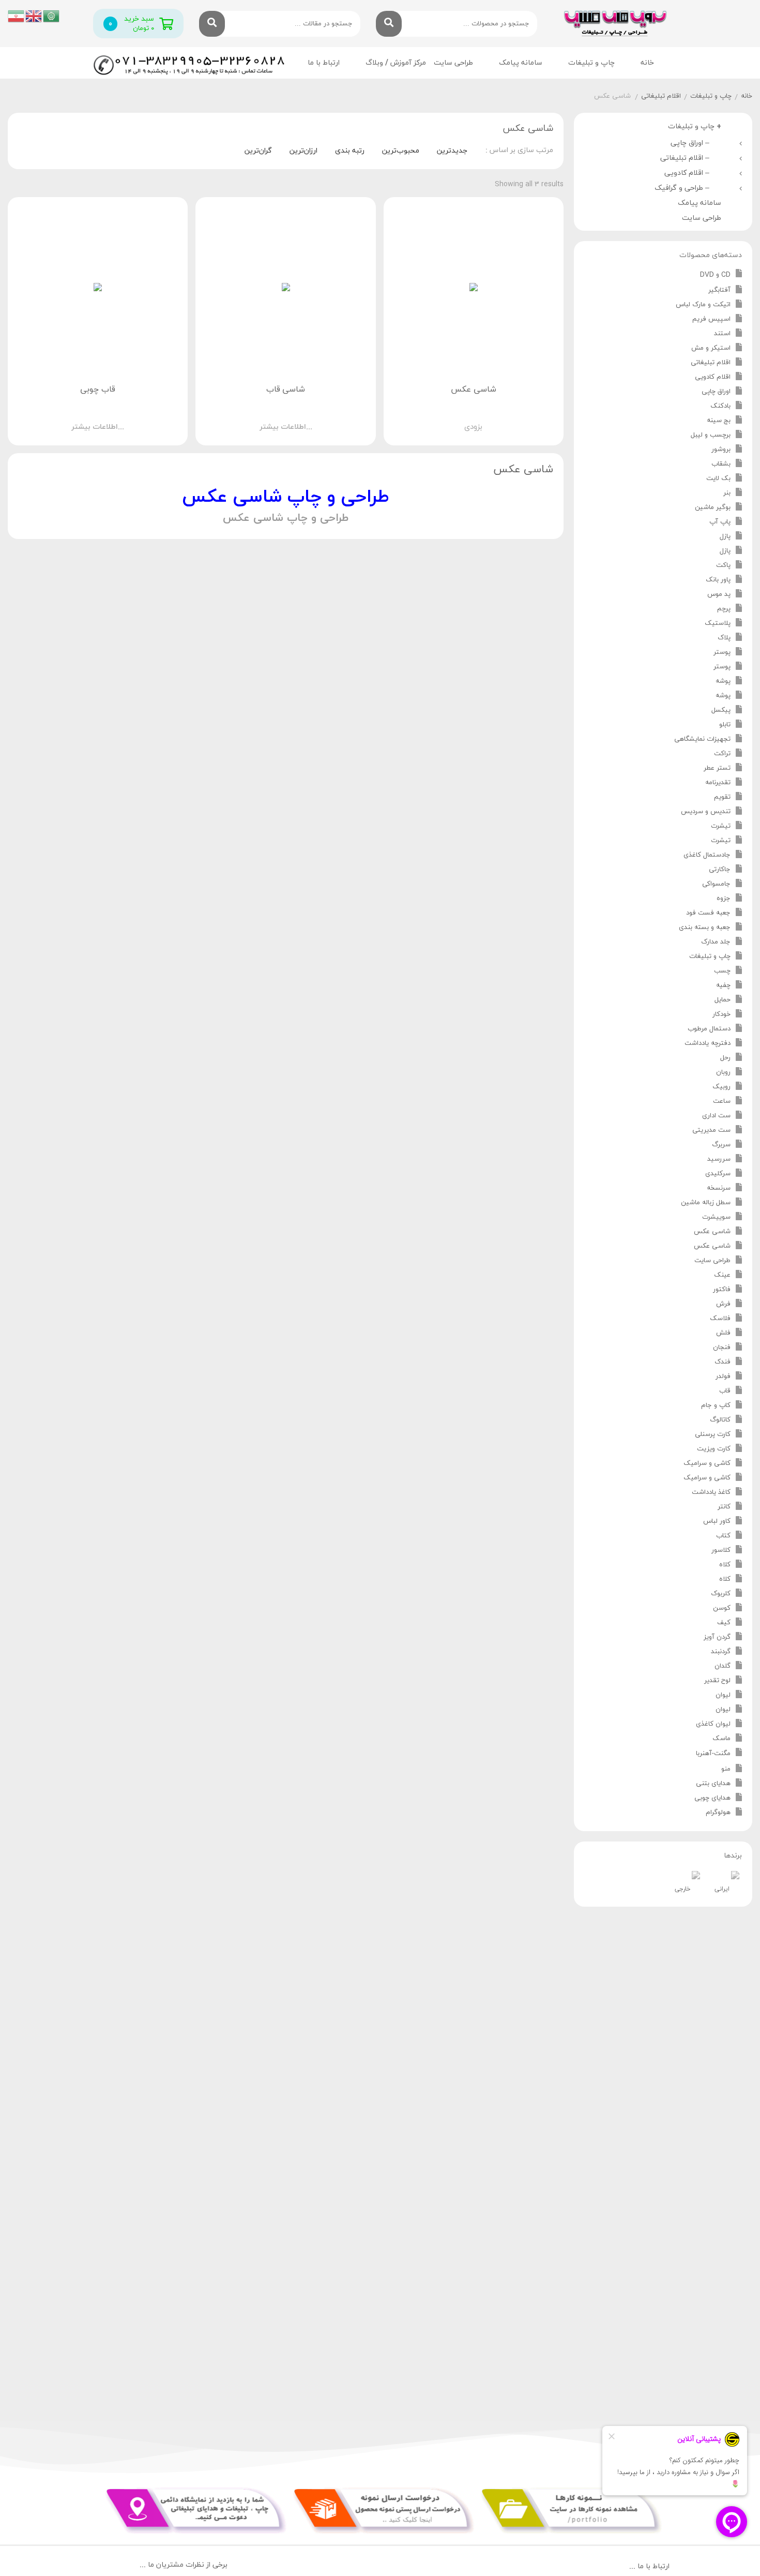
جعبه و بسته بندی (705, 927)
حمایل (723, 1000)
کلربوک (721, 1594)
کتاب (723, 1536)
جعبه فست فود (708, 913)
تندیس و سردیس (706, 812)
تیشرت (721, 826)
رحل (725, 1058)
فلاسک (720, 1319)
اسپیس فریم (711, 319)
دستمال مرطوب (709, 1029)
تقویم (722, 797)
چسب (722, 971)
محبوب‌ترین (401, 151)
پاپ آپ (720, 522)
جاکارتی (720, 870)
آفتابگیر (719, 290)
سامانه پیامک (521, 63)
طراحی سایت (453, 63)
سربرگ (721, 1145)
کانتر (724, 1507)
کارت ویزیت (714, 1449)
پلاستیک (718, 623)
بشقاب (721, 464)
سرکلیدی (718, 1174)
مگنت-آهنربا (713, 1754)
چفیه (723, 985)
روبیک (721, 1087)
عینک (722, 1275)
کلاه (725, 1565)
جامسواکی (716, 884)
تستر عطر (717, 768)
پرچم (724, 609)
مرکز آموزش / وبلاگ (396, 63)
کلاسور (721, 1550)
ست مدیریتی (711, 1130)
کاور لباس (717, 1521)
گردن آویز (717, 1637)
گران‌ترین (258, 151)
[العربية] (52, 15)
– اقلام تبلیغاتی (687, 158)
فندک (723, 1362)
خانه (647, 63)
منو (726, 1769)
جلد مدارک (716, 942)
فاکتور (722, 1290)
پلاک (724, 638)
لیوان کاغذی (713, 1724)
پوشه (723, 681)
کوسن (722, 1608)
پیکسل (721, 710)
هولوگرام (718, 1813)
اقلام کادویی (713, 377)
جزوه (724, 898)
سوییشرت (716, 1217)
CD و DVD (715, 275)
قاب (725, 1391)
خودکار (721, 1014)
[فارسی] (17, 15)
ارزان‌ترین (303, 151)
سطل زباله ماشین (706, 1203)
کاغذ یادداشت (711, 1492)
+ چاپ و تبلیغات (695, 126)
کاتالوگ (720, 1420)
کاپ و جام (716, 1405)
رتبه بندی (350, 151)
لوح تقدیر (717, 1681)
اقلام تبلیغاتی (661, 96)
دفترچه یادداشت (708, 1043)
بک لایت (718, 478)
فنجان (722, 1347)
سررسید (719, 1159)
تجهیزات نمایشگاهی (702, 739)
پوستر (722, 652)
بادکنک (720, 406)
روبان (723, 1072)
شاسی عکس (712, 1232)
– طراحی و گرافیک (684, 188)
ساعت (722, 1101)
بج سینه (719, 421)
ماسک (721, 1739)
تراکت (722, 754)
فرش (723, 1304)
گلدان (723, 1666)
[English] (34, 15)
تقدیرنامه (718, 783)
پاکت (723, 565)
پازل (725, 536)
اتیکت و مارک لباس (703, 305)
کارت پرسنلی (713, 1434)
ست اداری (716, 1116)
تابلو (725, 725)
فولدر (723, 1376)
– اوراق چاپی (692, 143)
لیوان (723, 1695)
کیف (724, 1623)
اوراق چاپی (716, 392)
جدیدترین (452, 151)
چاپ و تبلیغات (711, 96)
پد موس (719, 594)
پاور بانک (718, 580)
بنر (727, 493)
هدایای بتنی (713, 1784)
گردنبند (721, 1652)
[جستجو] (389, 24)
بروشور (721, 450)
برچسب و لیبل (711, 435)
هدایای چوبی (712, 1798)
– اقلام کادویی (689, 173)
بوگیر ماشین (713, 507)
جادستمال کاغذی (707, 855)
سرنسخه (719, 1188)
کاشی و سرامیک (707, 1463)
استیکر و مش (711, 348)
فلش (723, 1333)
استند (722, 334)
